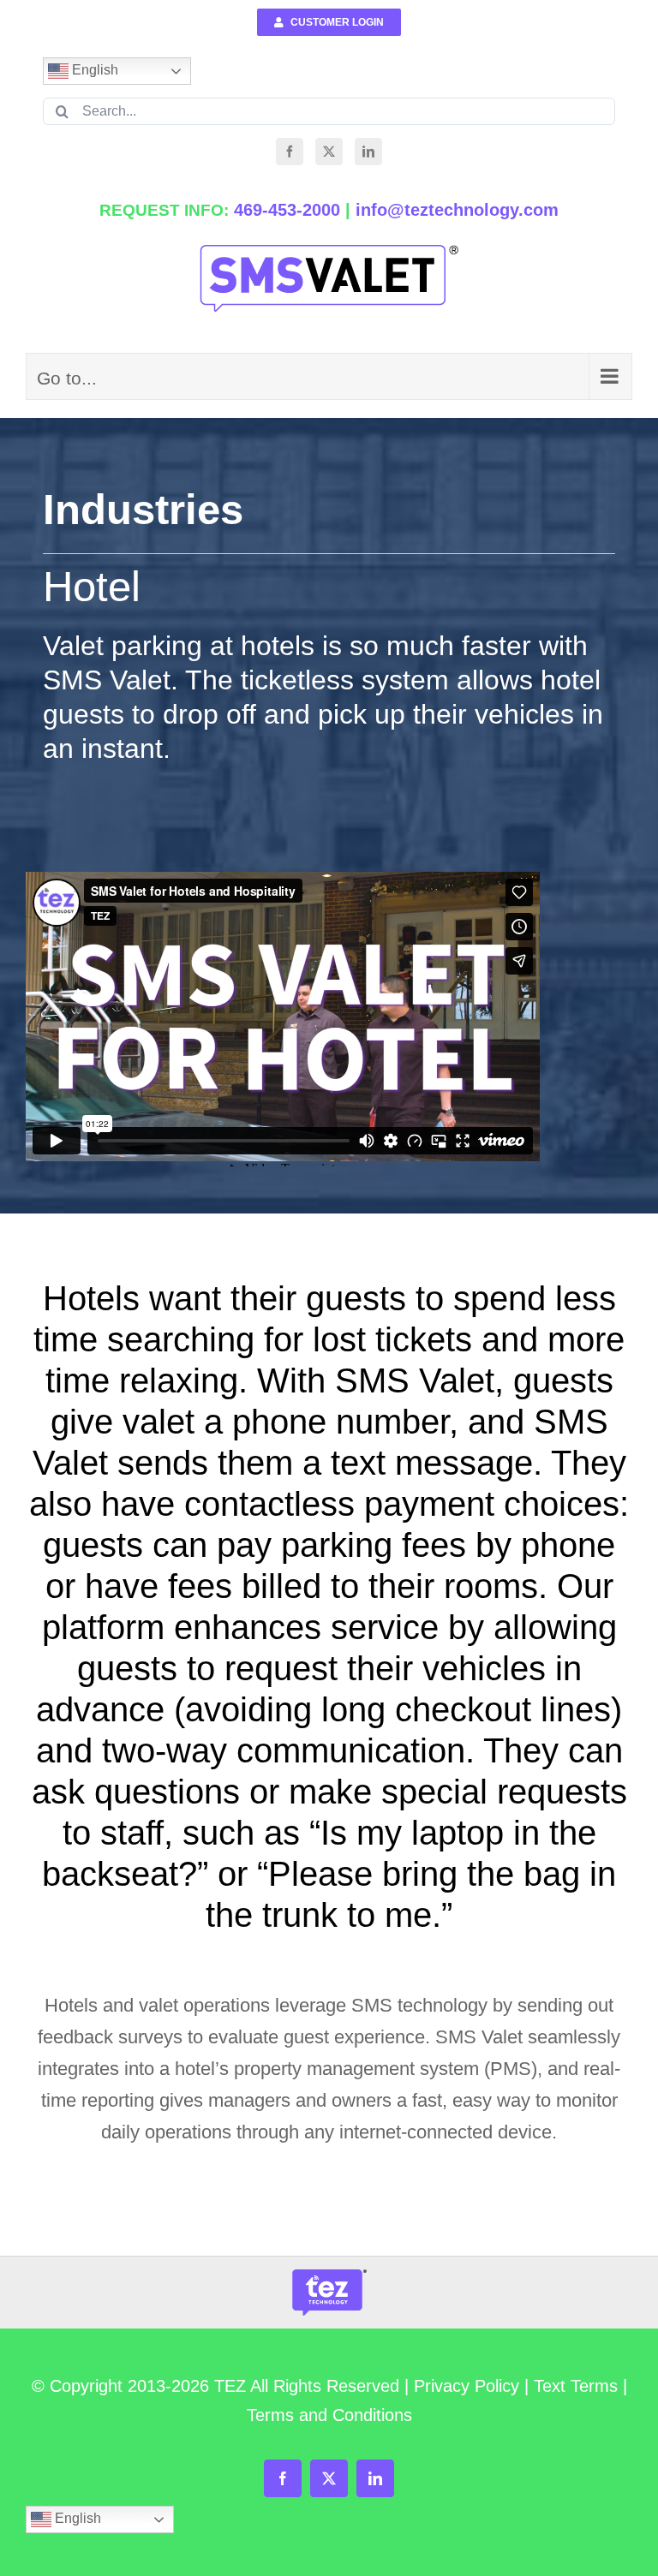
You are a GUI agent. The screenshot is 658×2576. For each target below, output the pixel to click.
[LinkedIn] (368, 152)
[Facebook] (290, 152)
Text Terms (576, 2386)
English (93, 70)
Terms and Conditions (329, 2415)
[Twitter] (329, 152)
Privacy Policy (467, 2386)
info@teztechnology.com (457, 210)
